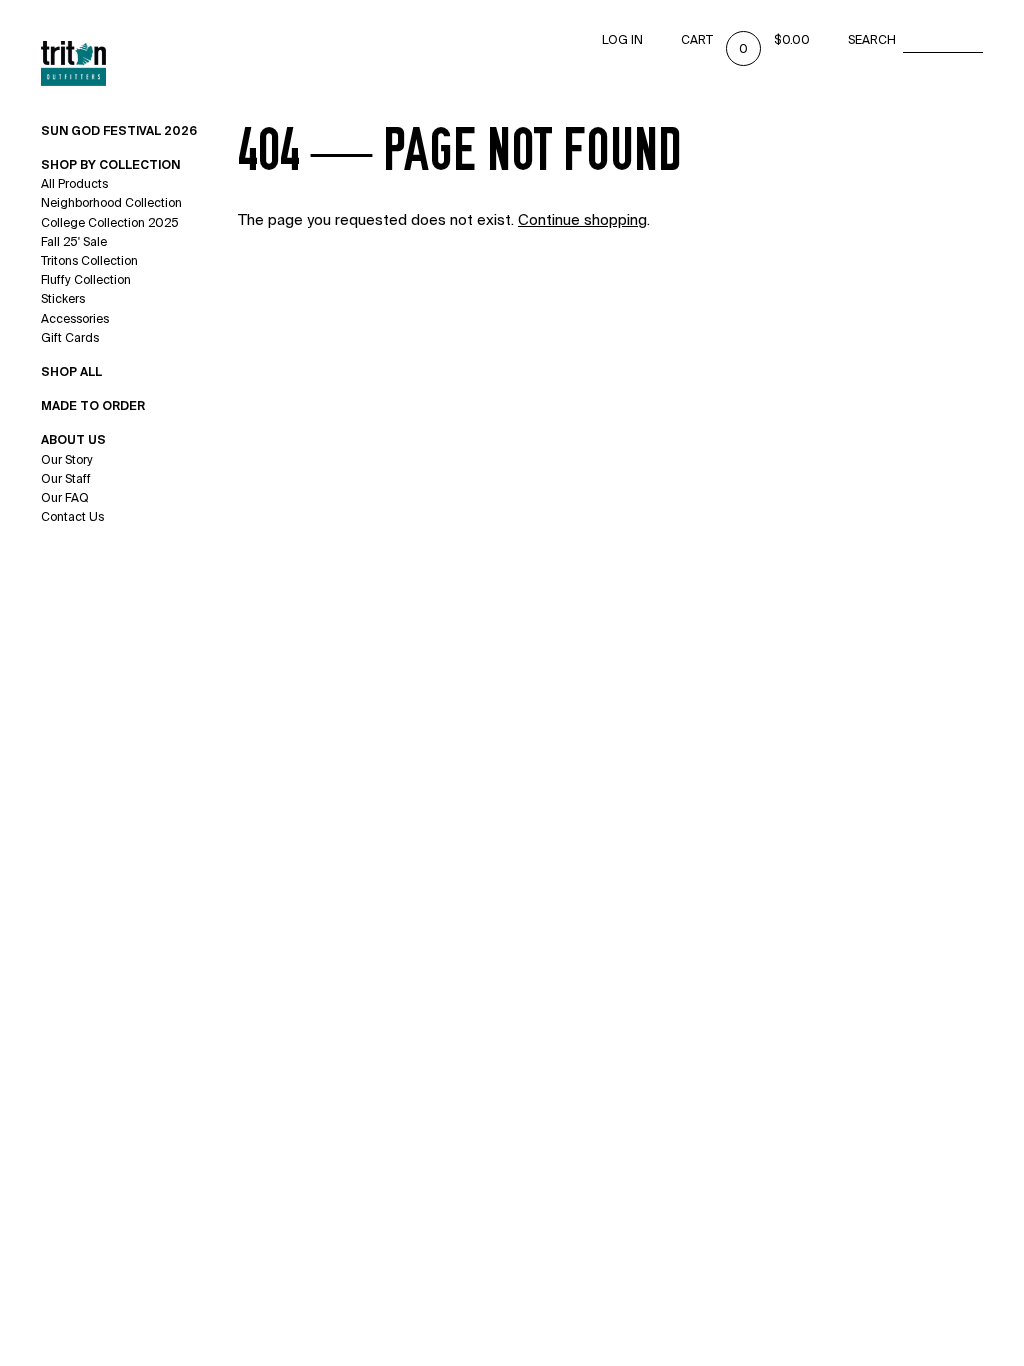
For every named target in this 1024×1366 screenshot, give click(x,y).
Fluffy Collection (86, 280)
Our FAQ (65, 498)
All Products (74, 184)
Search (872, 40)
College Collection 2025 (110, 223)
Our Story (67, 460)
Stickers (63, 299)
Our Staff (66, 479)
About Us (73, 440)
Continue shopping (582, 220)
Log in (622, 40)
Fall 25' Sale (74, 242)
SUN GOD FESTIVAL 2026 (119, 131)
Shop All (71, 372)
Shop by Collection (110, 165)
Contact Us (72, 517)
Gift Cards (70, 338)
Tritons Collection (89, 261)
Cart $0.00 (745, 40)
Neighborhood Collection (111, 203)
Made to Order (93, 406)
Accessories (75, 319)
